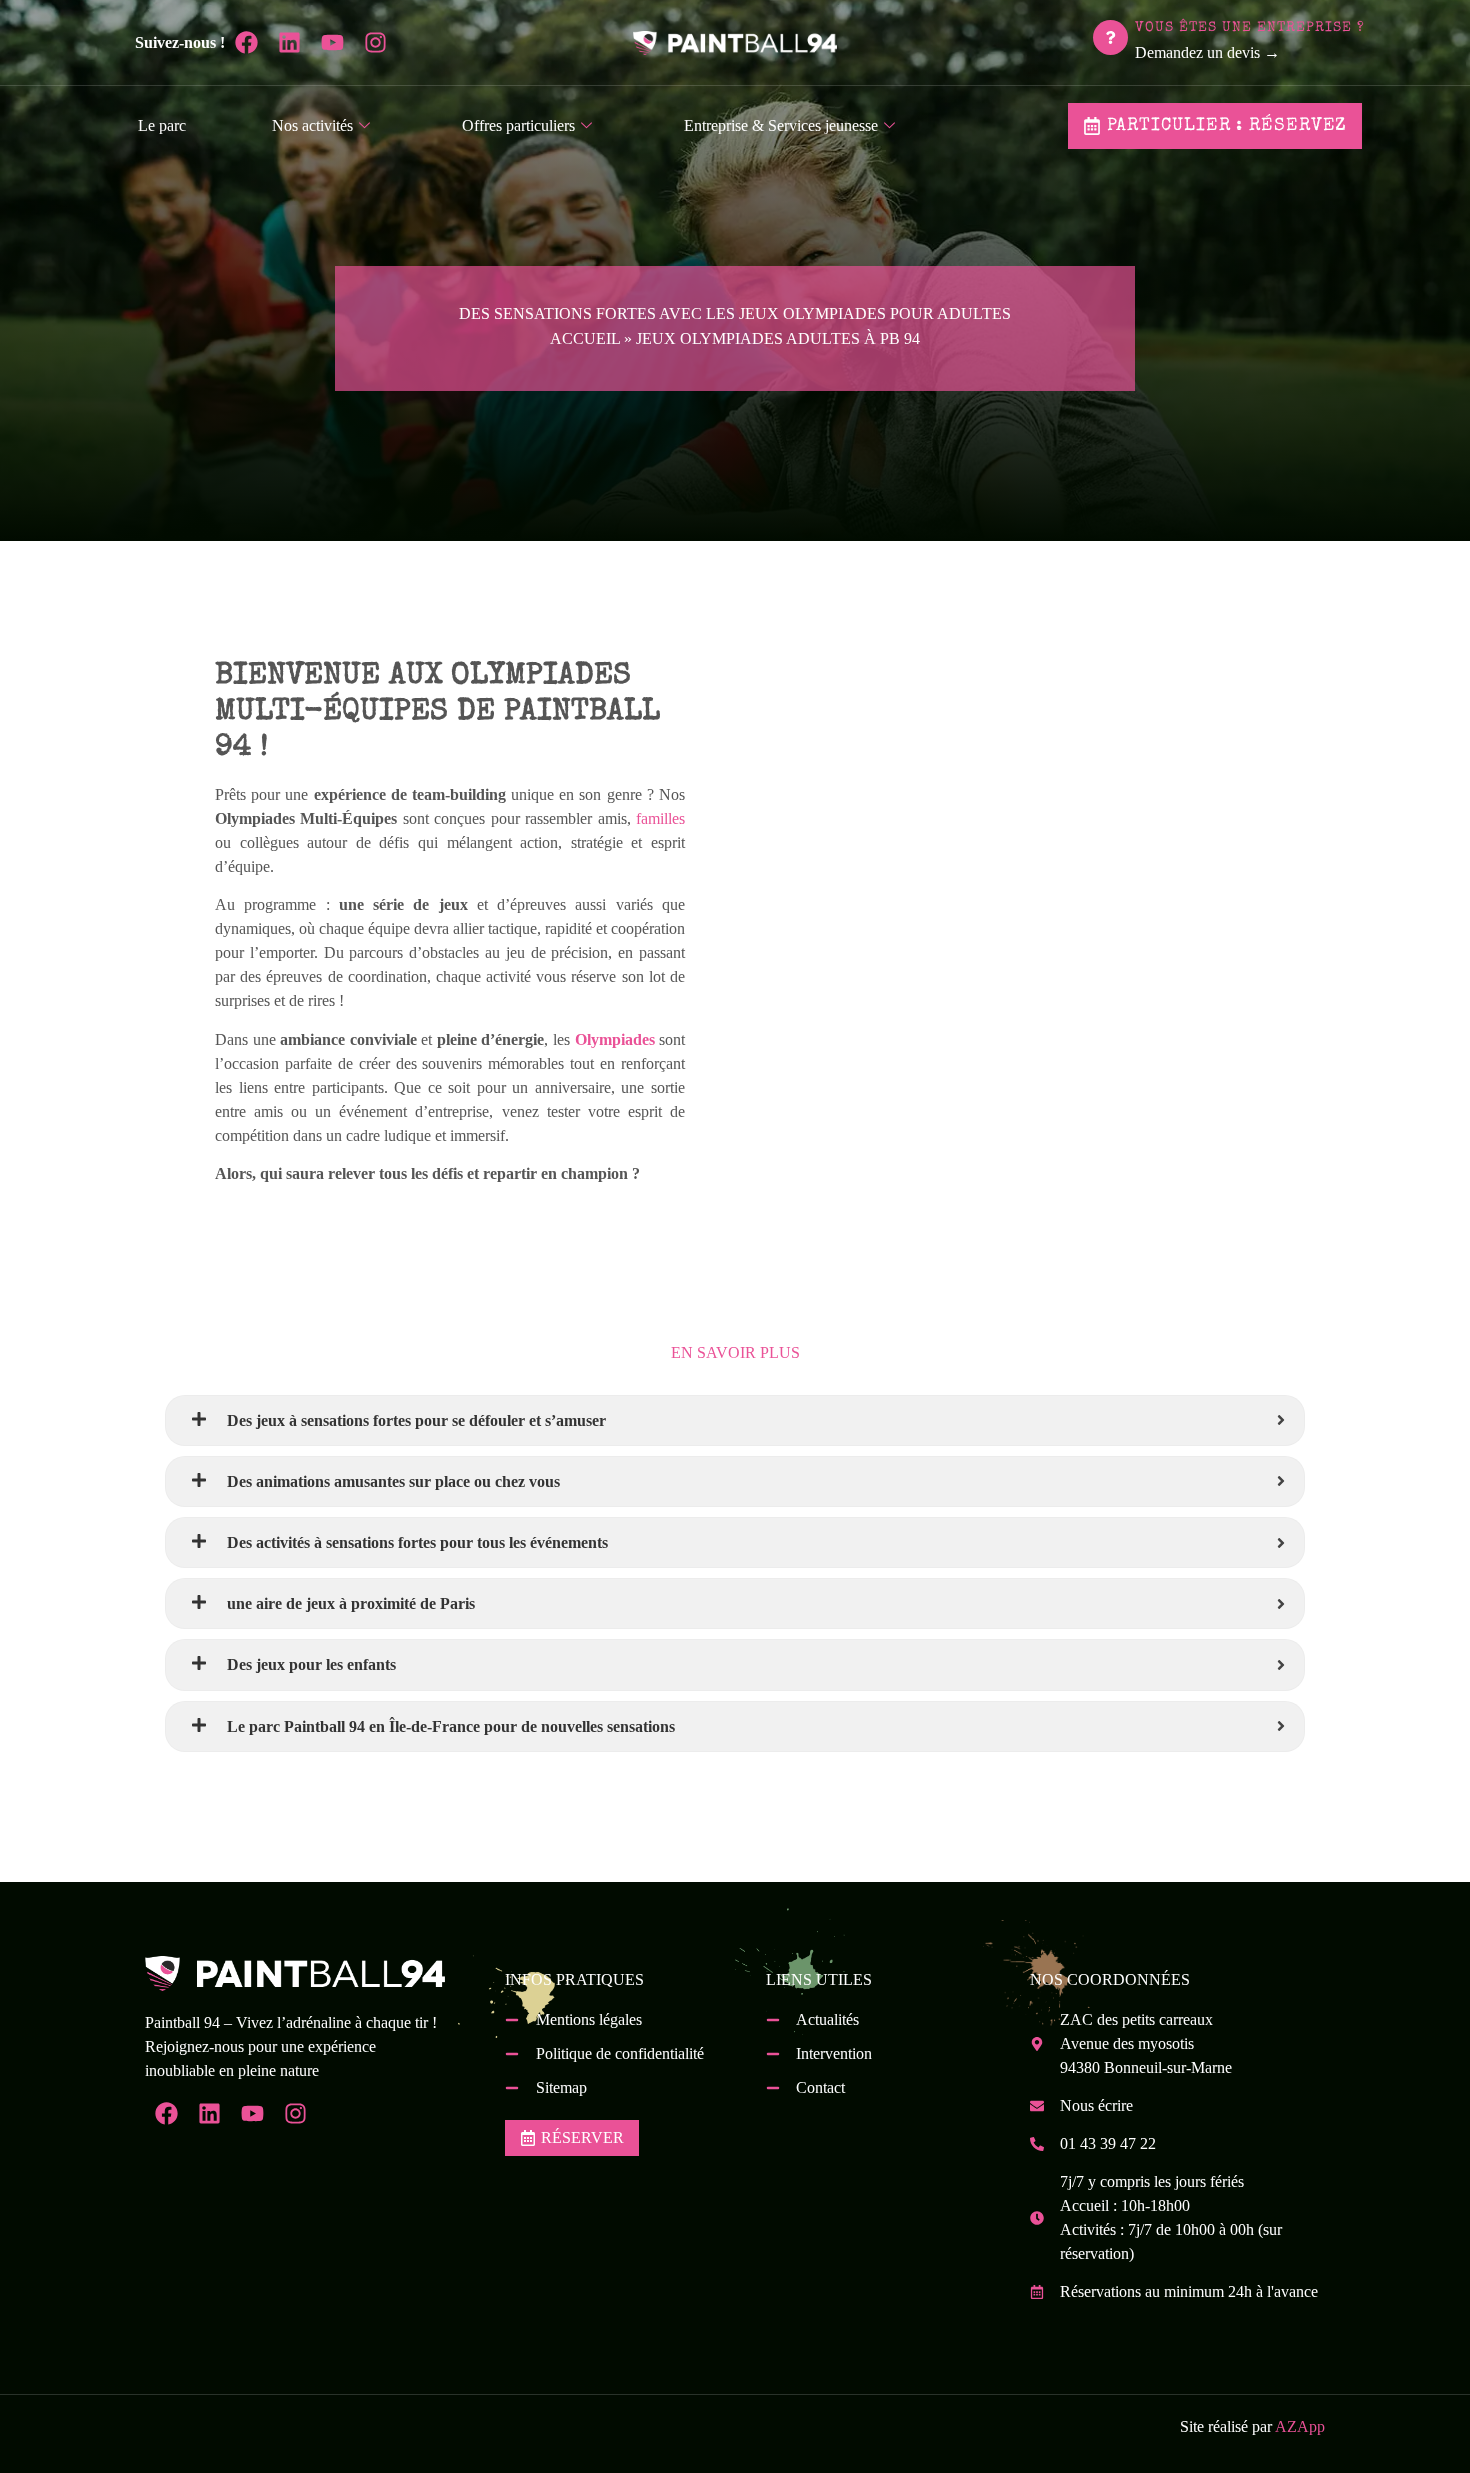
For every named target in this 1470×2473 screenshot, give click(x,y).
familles (660, 818)
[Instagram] (375, 42)
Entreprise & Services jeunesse (781, 125)
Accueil (585, 338)
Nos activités (312, 125)
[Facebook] (246, 42)
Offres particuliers (518, 125)
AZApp (1300, 2426)
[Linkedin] (289, 42)
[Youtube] (332, 42)
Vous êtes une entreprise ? (1250, 28)
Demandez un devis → (1207, 52)
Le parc (162, 125)
